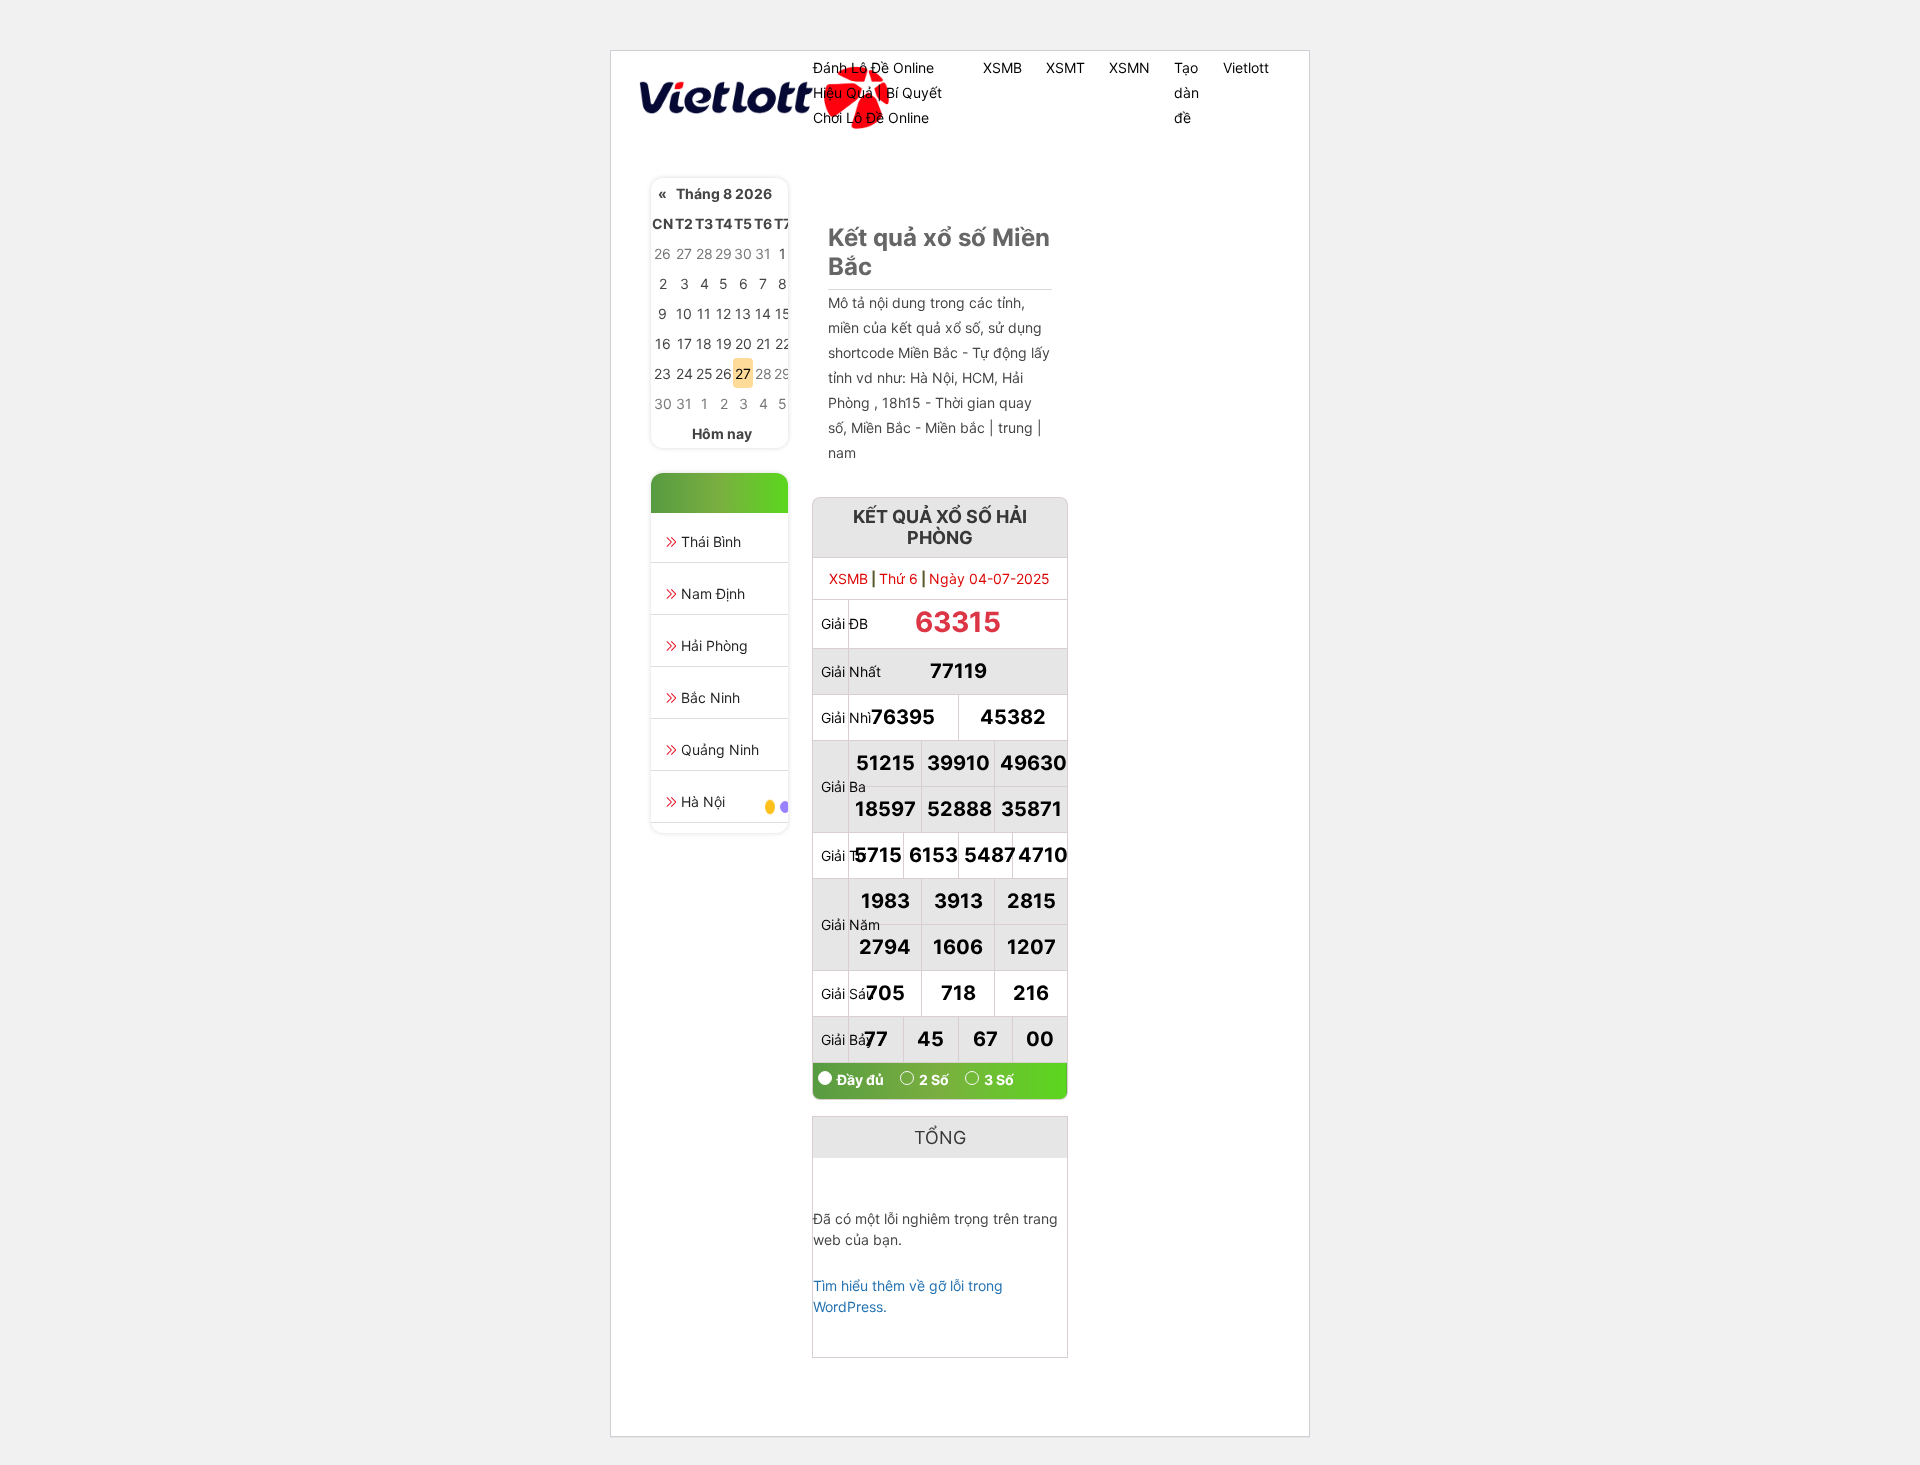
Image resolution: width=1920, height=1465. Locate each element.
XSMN (1129, 67)
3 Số (999, 1079)
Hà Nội (703, 801)
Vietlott (1246, 67)
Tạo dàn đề (1186, 92)
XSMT (1065, 67)
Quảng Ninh (720, 749)
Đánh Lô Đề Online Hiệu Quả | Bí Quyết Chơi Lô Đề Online (877, 92)
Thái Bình (711, 541)
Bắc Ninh (710, 697)
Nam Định (713, 593)
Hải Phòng (714, 645)
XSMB (1002, 67)
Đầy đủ (860, 1079)
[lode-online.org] (718, 97)
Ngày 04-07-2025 (989, 578)
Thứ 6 (898, 578)
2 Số (934, 1079)
